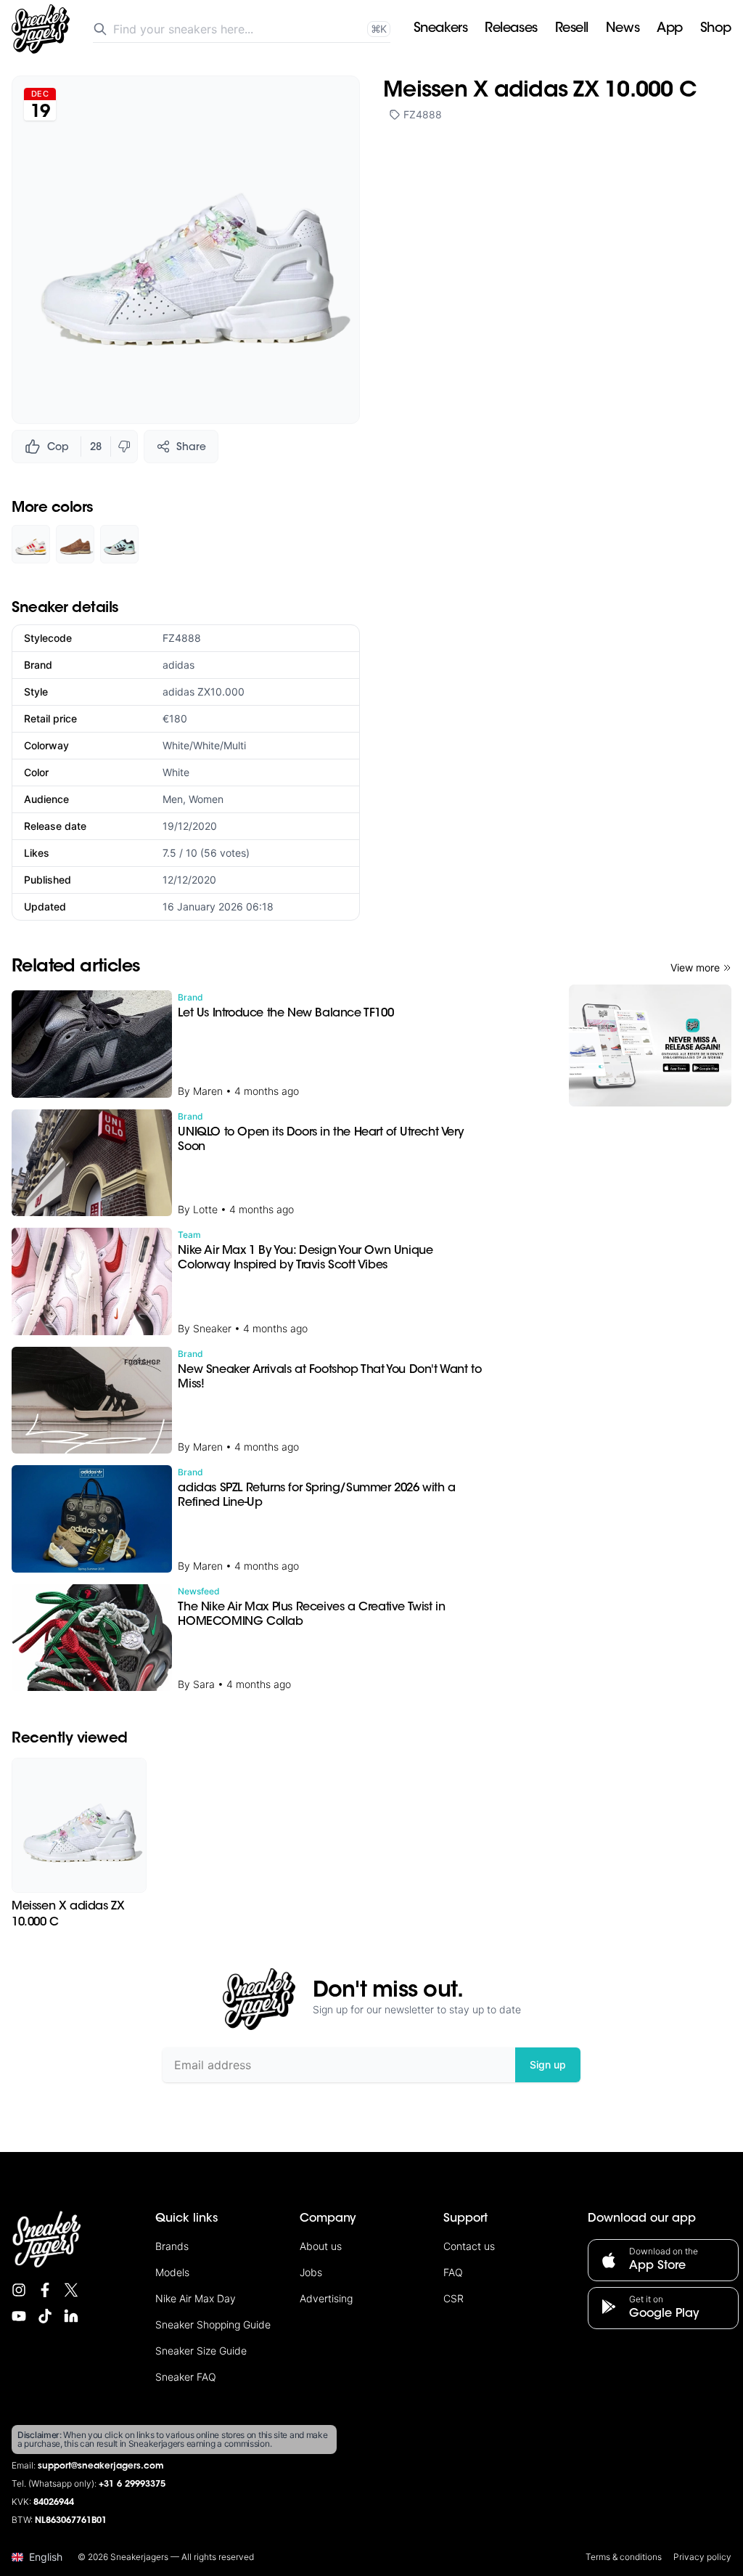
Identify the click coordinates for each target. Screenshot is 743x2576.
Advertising (326, 2298)
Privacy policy (702, 2557)
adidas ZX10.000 (204, 692)
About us (321, 2246)
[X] (71, 2290)
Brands (172, 2246)
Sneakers (440, 29)
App (670, 29)
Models (172, 2272)
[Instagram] (19, 2290)
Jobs (311, 2272)
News (623, 29)
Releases (511, 29)
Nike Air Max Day (196, 2298)
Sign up (548, 2065)
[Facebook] (45, 2290)
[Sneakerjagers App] (650, 1046)
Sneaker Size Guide (201, 2351)
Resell (572, 29)
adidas (178, 665)
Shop (716, 29)
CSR (453, 2298)
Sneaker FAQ (186, 2377)
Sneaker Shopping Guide (213, 2324)
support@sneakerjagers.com (101, 2466)
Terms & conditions (624, 2557)
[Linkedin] (71, 2316)
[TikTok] (45, 2316)
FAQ (453, 2272)
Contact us (469, 2246)
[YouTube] (19, 2316)
